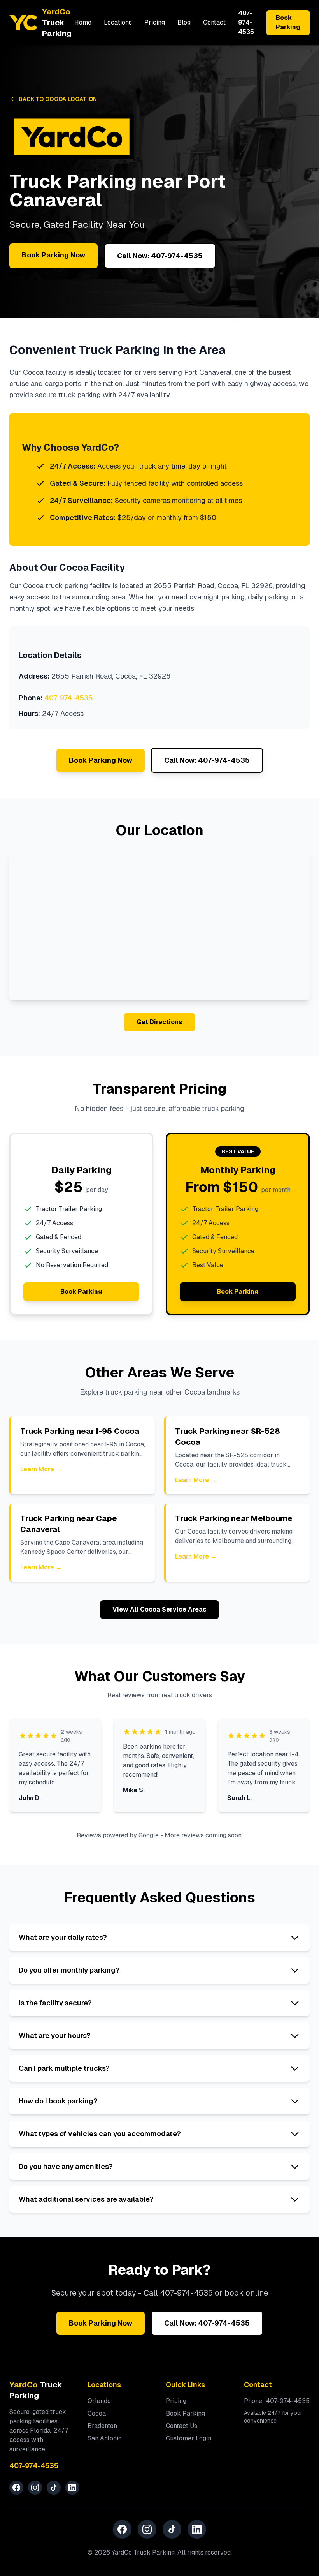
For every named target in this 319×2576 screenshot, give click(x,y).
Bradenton (102, 2426)
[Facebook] (16, 2488)
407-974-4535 (246, 22)
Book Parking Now (53, 255)
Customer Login (188, 2438)
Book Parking (288, 22)
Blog (184, 22)
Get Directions (159, 1022)
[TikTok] (54, 2488)
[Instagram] (35, 2488)
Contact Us (181, 2426)
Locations (118, 22)
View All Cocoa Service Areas (159, 1609)
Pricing (155, 22)
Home (83, 22)
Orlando (99, 2401)
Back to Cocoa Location (58, 99)
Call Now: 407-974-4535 (160, 256)
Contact (214, 22)
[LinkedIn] (72, 2488)
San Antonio (105, 2438)
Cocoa (97, 2413)
